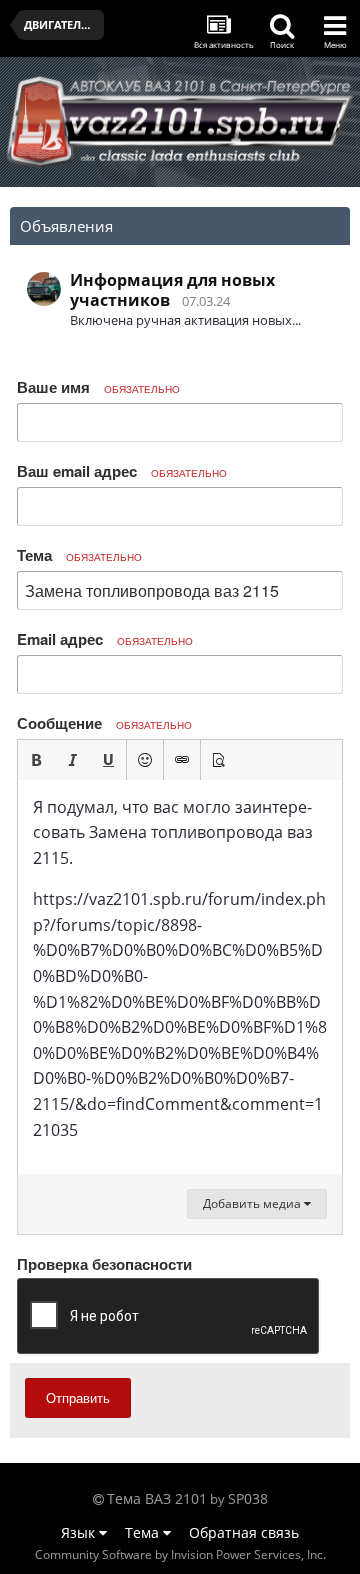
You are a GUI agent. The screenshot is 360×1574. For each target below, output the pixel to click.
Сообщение (104, 723)
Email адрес (105, 639)
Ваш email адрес (122, 471)
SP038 (248, 1498)
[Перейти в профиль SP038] (44, 289)
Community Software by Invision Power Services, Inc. (180, 1554)
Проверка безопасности (104, 1263)
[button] (36, 760)
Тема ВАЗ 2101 (157, 1498)
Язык (80, 1532)
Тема (79, 555)
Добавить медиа (253, 1203)
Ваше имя (98, 387)
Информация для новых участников (172, 290)
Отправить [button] (78, 1397)
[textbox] (180, 977)
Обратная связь (244, 1532)
